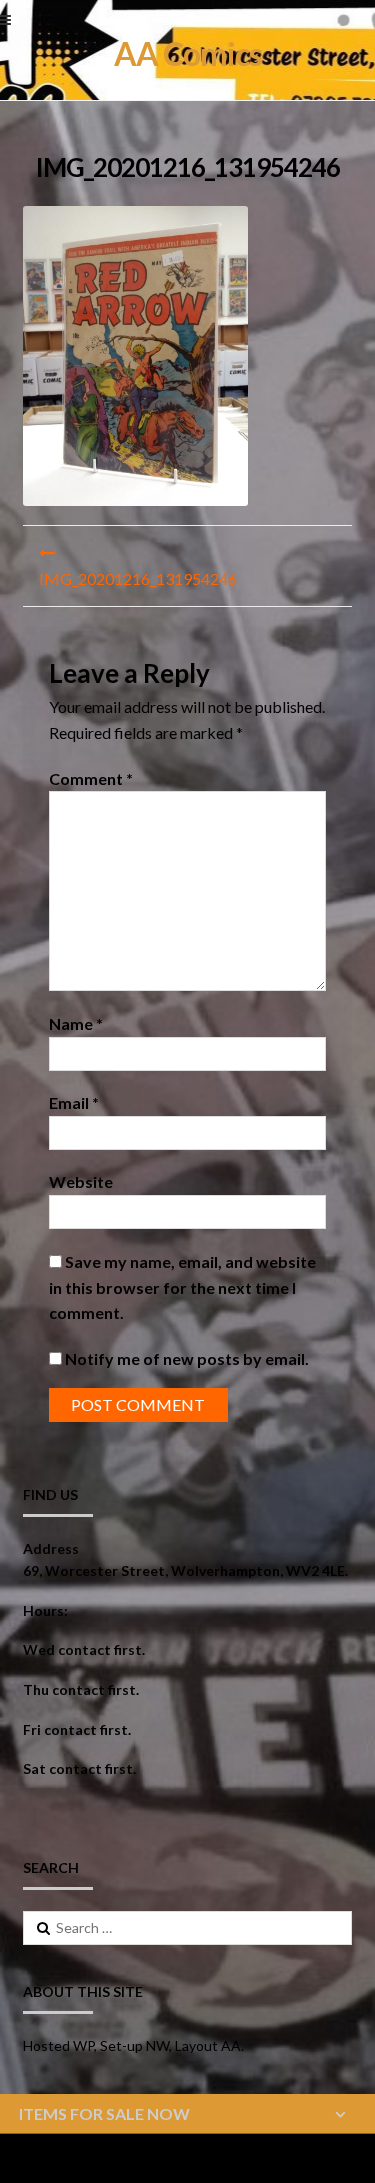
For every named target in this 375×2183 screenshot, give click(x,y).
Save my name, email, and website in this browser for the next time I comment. (182, 1287)
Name (76, 1023)
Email (74, 1102)
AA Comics (188, 53)
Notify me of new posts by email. (187, 1358)
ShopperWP (263, 2158)
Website (81, 1181)
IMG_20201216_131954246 (138, 578)
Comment (91, 778)
